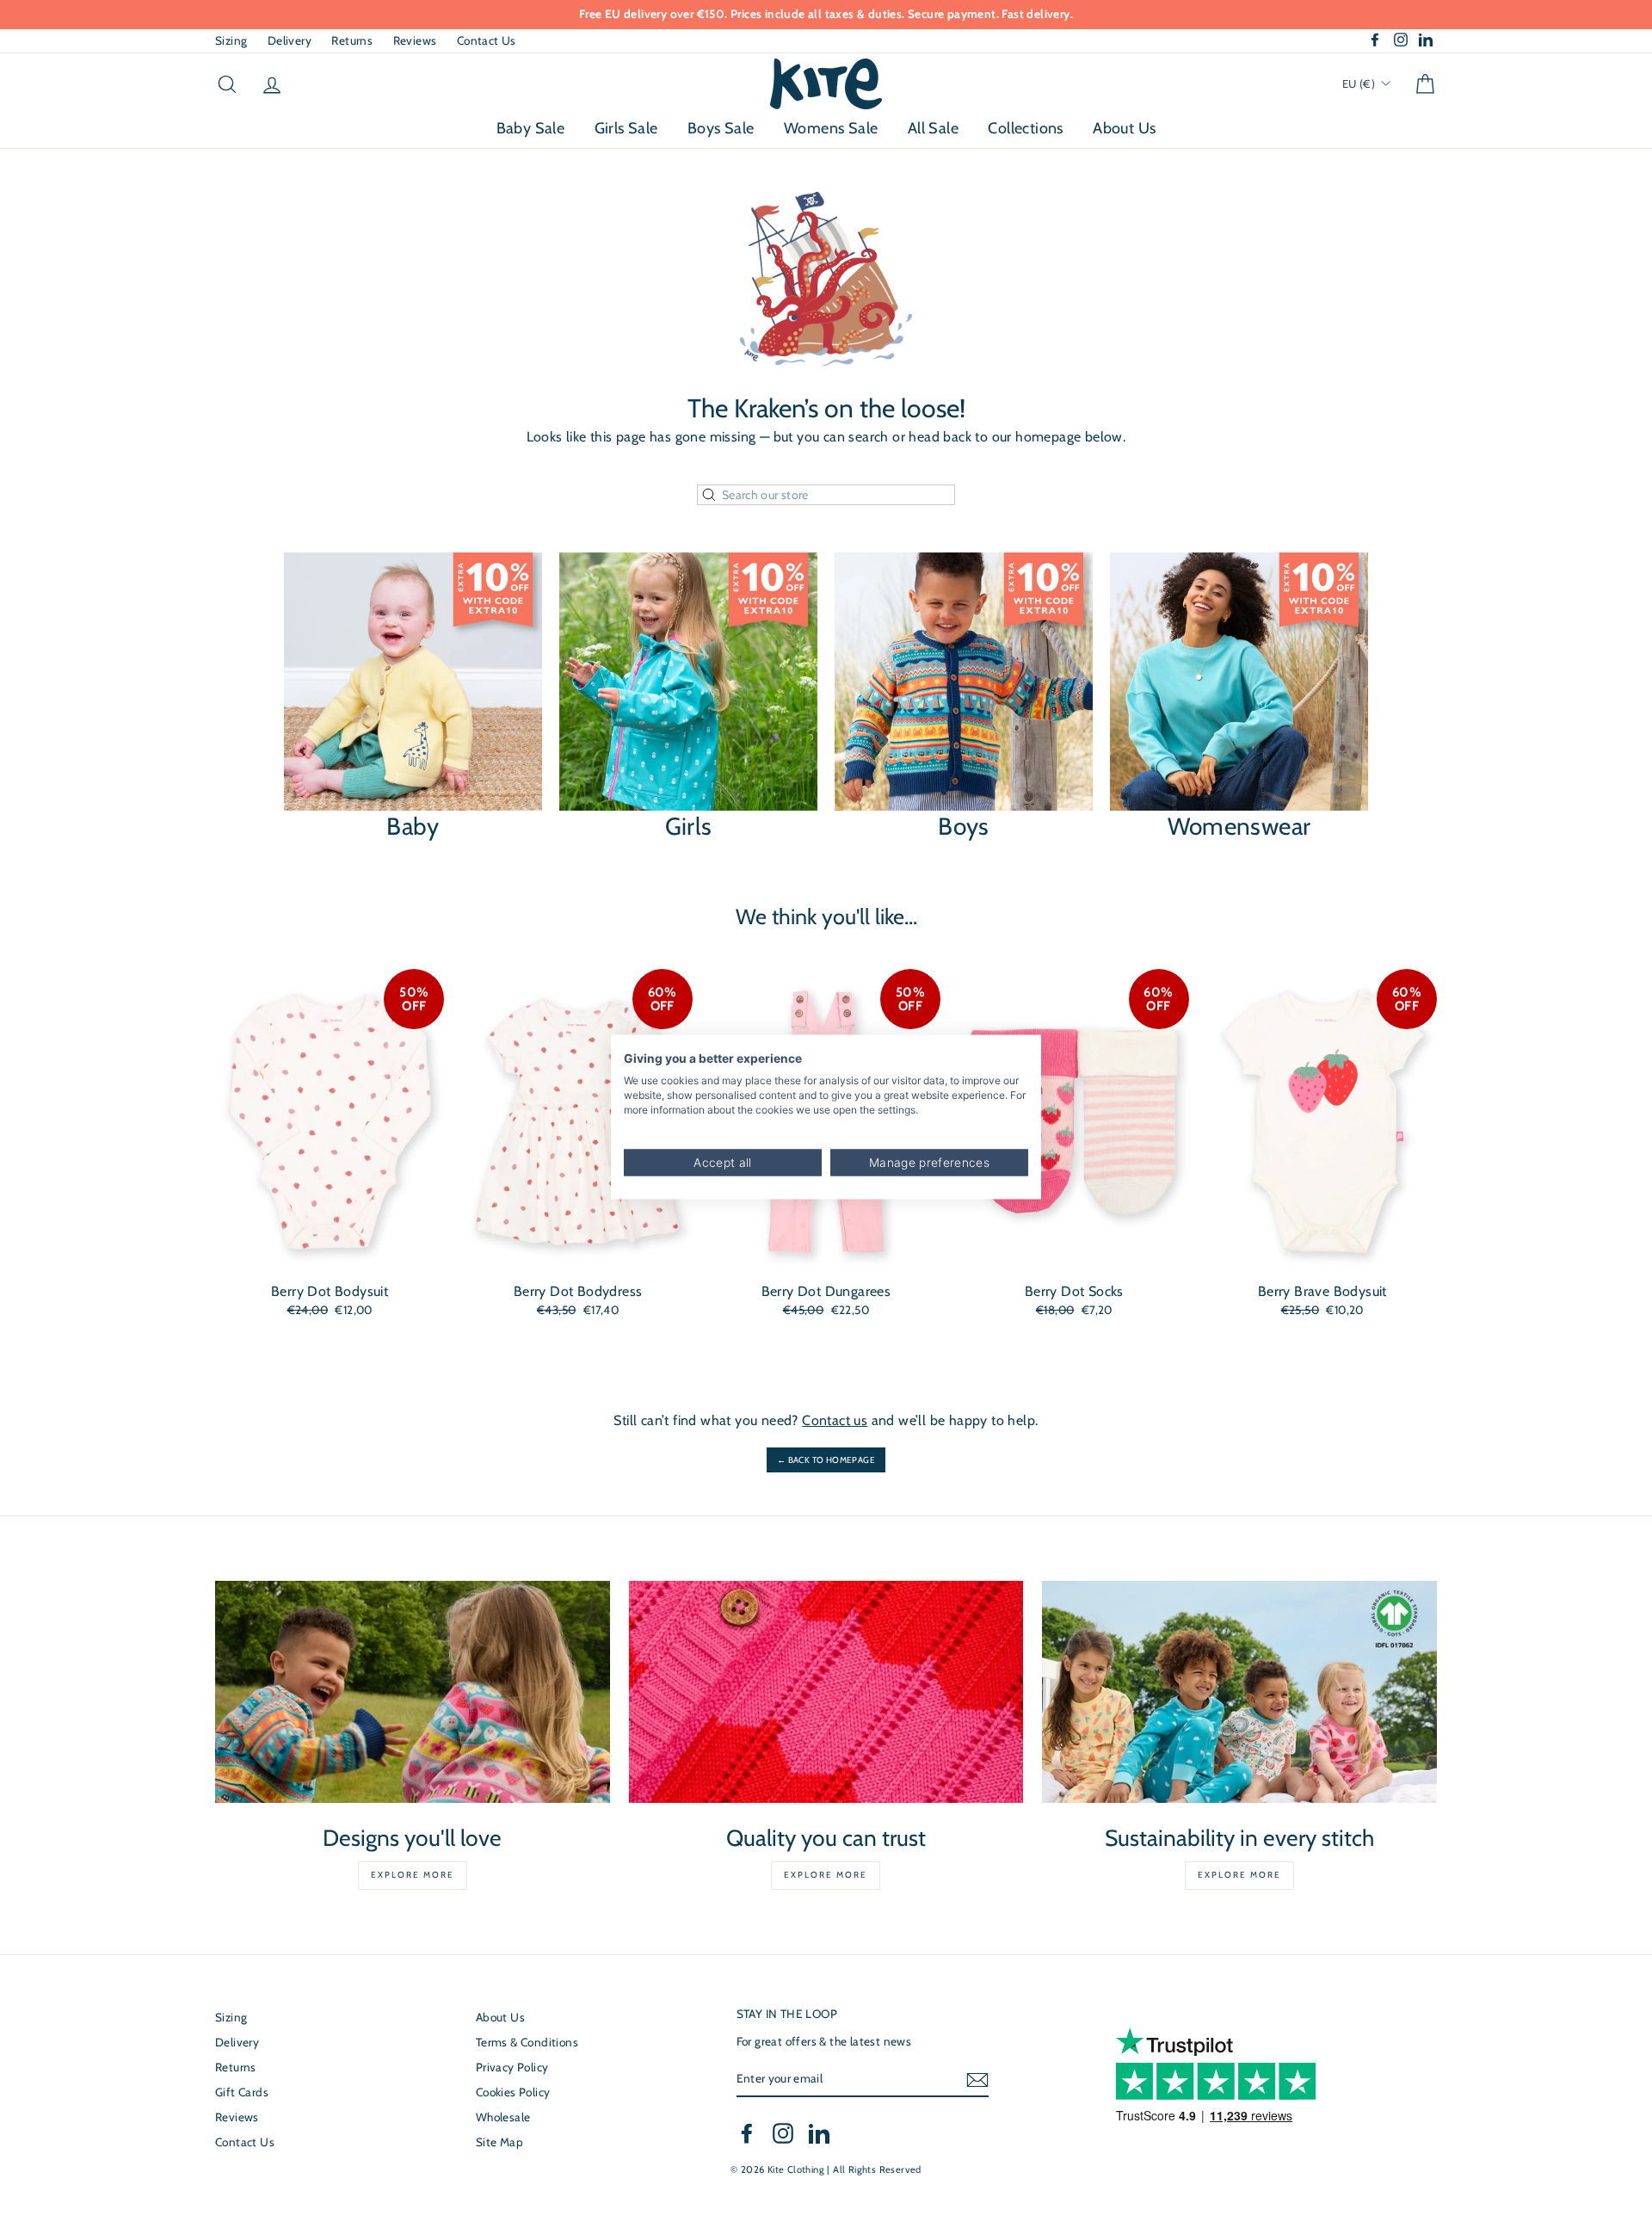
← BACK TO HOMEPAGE (826, 1460)
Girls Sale (626, 128)
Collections (1025, 128)
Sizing (231, 40)
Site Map (499, 2142)
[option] (829, 15)
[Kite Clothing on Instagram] (783, 2133)
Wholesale (503, 2117)
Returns (352, 40)
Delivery (290, 40)
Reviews (415, 40)
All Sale (933, 128)
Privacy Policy (512, 2067)
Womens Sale (831, 128)
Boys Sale (721, 128)
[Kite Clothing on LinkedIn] (819, 2133)
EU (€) (1360, 83)
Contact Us (487, 40)
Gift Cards (242, 2092)
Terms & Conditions (527, 2042)
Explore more (413, 1875)
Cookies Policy (513, 2092)
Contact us (835, 1420)
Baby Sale (531, 128)
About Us (1124, 128)
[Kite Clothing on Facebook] (747, 2133)
